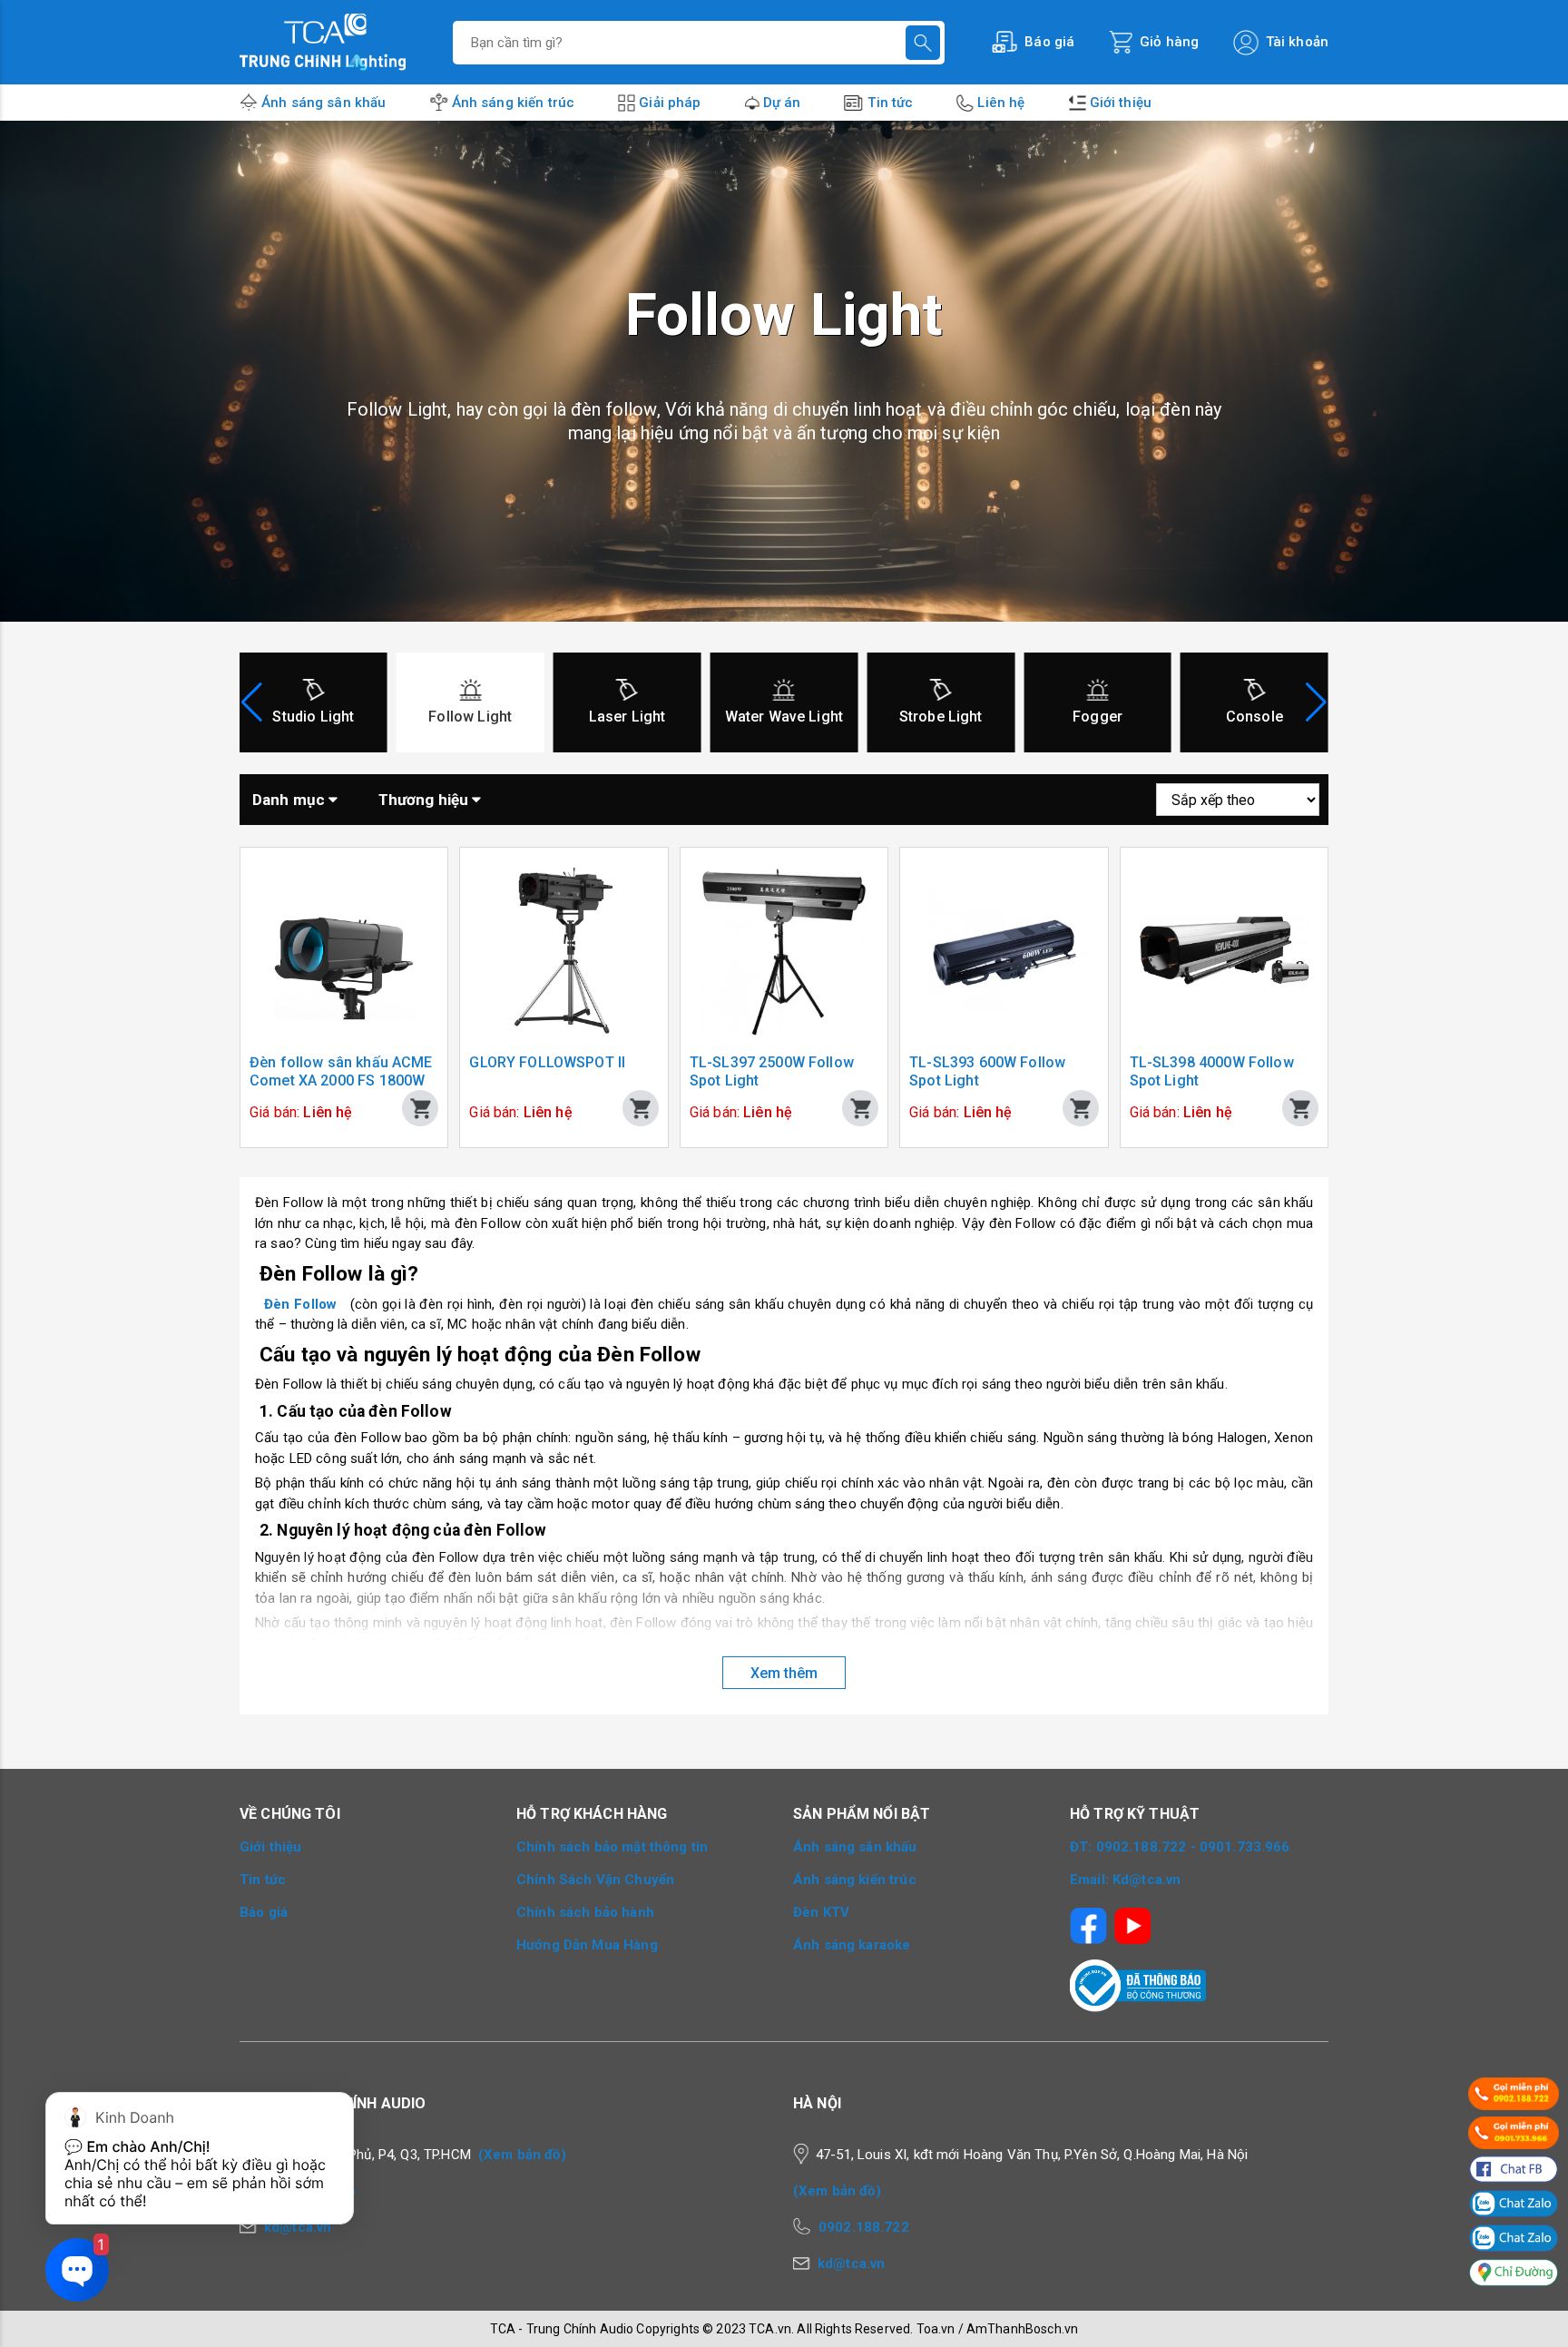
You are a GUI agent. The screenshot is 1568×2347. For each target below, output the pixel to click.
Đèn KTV (821, 1912)
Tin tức (890, 103)
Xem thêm (784, 1673)
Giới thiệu (1121, 103)
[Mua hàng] (420, 1108)
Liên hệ (1001, 103)
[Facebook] (1088, 1920)
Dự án (782, 103)
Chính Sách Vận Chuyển (595, 1880)
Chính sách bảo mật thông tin (612, 1847)
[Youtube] (1133, 1920)
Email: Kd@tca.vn (1125, 1880)
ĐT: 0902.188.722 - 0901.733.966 (1180, 1847)
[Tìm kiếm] (923, 43)
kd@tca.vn (851, 2264)
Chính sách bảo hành (585, 1912)
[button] (1316, 702)
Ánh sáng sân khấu (324, 103)
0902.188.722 (864, 2227)
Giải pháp (670, 103)
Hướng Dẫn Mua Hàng (587, 1945)
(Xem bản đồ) (522, 2155)
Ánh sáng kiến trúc (514, 103)
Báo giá (264, 1912)
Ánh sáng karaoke (852, 1945)
